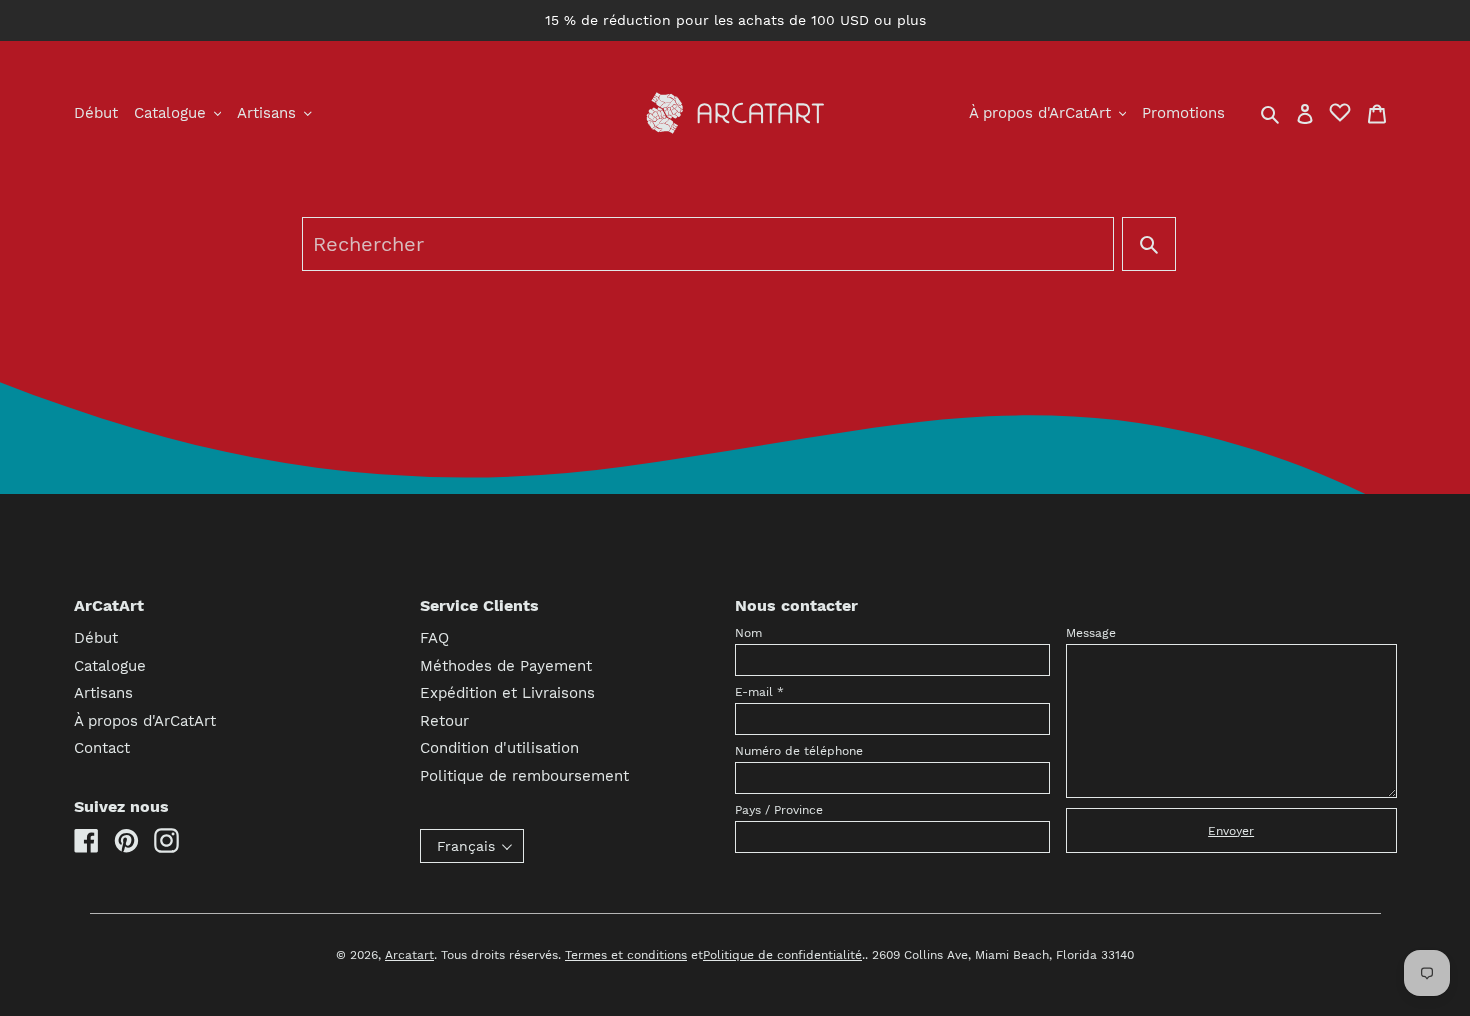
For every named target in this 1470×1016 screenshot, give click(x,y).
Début (96, 638)
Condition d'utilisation (499, 748)
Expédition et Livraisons (507, 693)
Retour (444, 721)
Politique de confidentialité (782, 955)
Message (1091, 633)
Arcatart (409, 955)
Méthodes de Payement (506, 666)
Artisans (103, 693)
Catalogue (110, 666)
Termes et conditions (626, 955)
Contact (102, 748)
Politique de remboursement (524, 776)
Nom (748, 633)
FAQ (434, 638)
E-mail (759, 692)
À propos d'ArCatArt (145, 721)
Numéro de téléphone (799, 751)
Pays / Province (779, 810)
